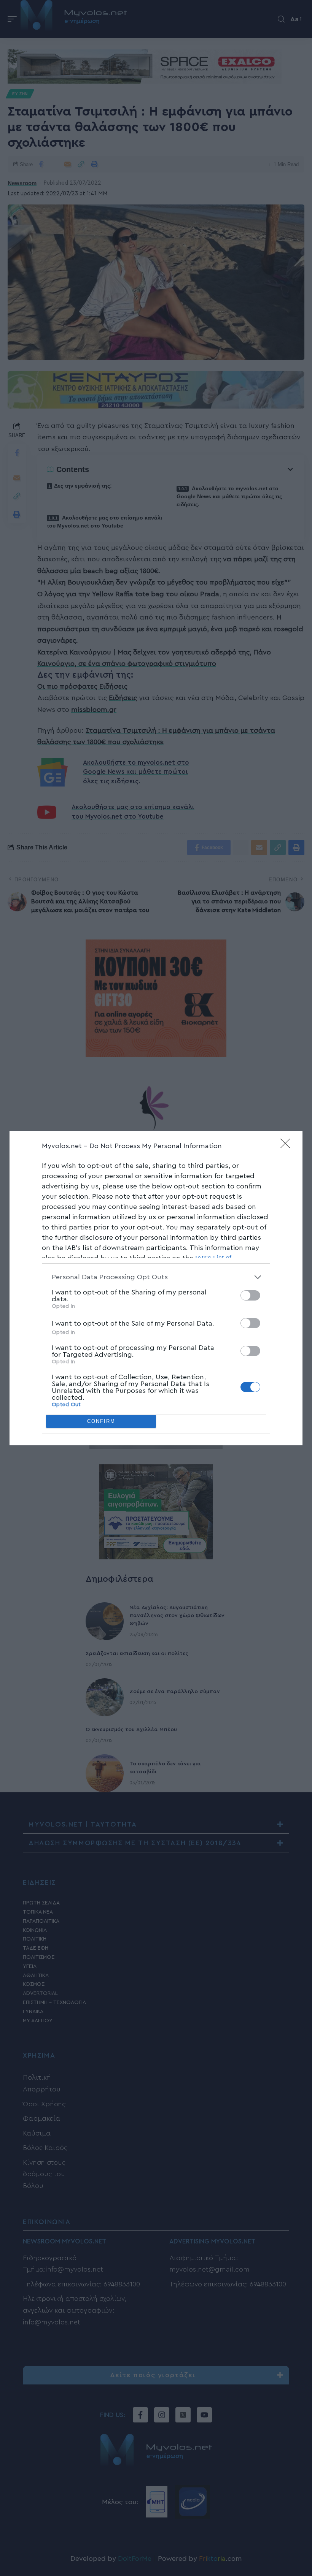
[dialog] (156, 1288)
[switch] (250, 1295)
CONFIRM (101, 1421)
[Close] (288, 1146)
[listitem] (156, 1277)
